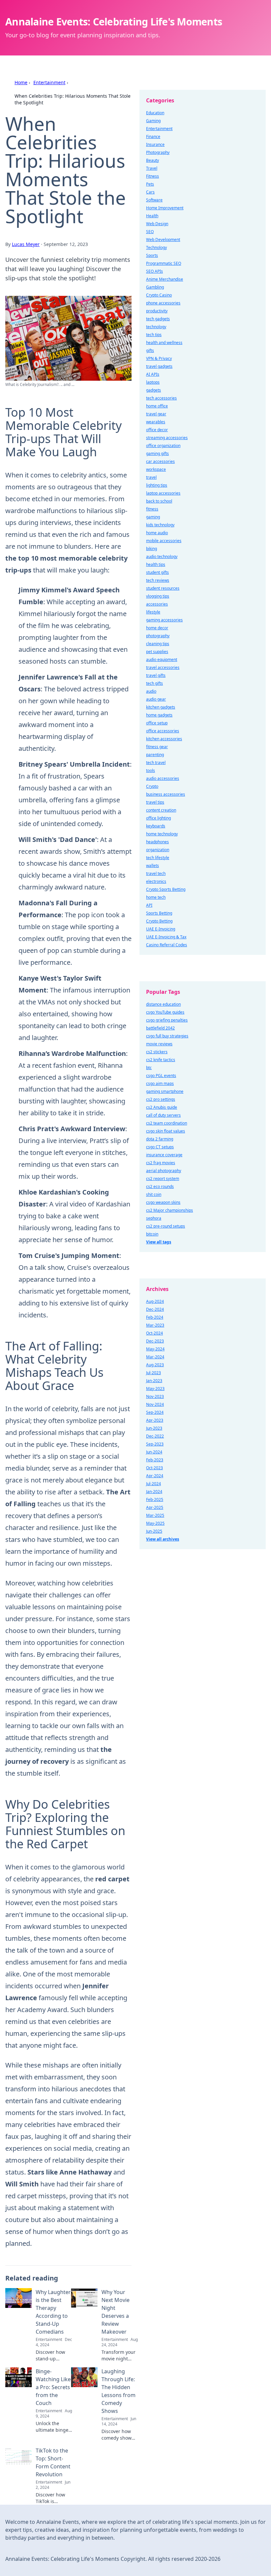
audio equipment (162, 660)
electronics (156, 881)
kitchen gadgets (161, 707)
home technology (162, 834)
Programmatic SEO (164, 263)
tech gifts (155, 683)
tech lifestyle (158, 858)
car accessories (160, 461)
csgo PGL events (161, 1076)
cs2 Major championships (170, 1210)
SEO (150, 232)
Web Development (163, 240)
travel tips (155, 802)
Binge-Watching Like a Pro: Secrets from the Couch (53, 2387)
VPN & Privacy (159, 358)
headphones (157, 842)
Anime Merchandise (165, 279)
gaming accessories (164, 620)
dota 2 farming (160, 1139)
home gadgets (159, 715)
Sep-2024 (155, 1412)
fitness (152, 509)
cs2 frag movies (161, 1163)
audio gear (156, 699)
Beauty (153, 160)
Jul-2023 (154, 1373)
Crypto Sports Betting (166, 889)
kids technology (160, 525)
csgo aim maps (160, 1083)
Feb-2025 (155, 1499)
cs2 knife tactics (161, 1060)
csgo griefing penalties (167, 1020)
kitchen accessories (164, 739)
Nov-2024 (155, 1404)
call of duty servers (163, 1115)
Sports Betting (159, 913)
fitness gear (157, 747)
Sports (152, 255)
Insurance (155, 144)
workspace (156, 469)
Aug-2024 (155, 1301)
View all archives (163, 1539)
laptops (153, 382)
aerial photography (164, 1171)
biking (152, 549)
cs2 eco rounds (160, 1186)
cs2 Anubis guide (162, 1107)
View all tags (159, 1242)
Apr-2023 (155, 1420)
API (149, 905)
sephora (154, 1218)
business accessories (166, 794)
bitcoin (152, 1234)
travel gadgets (159, 366)
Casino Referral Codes (167, 945)
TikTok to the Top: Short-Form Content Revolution (53, 2462)
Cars (150, 192)
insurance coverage (164, 1155)
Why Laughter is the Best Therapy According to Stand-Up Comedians (53, 2312)
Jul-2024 (154, 1484)
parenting (155, 755)
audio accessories (163, 778)
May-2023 (155, 1389)
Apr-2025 (155, 1507)
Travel (152, 168)
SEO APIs (155, 271)
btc (149, 1068)
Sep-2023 (155, 1444)
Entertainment (49, 82)
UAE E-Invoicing (161, 929)
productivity (157, 311)
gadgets (154, 390)
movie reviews (159, 1044)
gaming (153, 517)
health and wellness (164, 343)
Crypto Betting (159, 921)
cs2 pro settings (161, 1099)
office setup (157, 723)
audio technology (162, 557)
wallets (153, 866)
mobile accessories (164, 541)
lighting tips (157, 485)
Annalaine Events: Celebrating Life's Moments (114, 22)
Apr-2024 (155, 1476)
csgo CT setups (160, 1147)
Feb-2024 (155, 1317)
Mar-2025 (155, 1515)
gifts (150, 350)
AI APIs (153, 374)
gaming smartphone (165, 1091)
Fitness (153, 176)
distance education (163, 1004)
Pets (150, 184)
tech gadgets (158, 319)
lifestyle (153, 612)
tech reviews (158, 580)
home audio (157, 533)
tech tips (154, 335)
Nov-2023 (155, 1396)
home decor (157, 628)
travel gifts (156, 675)
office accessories (163, 731)
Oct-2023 (155, 1468)
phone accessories (163, 303)
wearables (156, 422)
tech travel (156, 763)
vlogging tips (158, 596)
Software (154, 200)
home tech (156, 897)
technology (156, 327)
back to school (159, 501)
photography (158, 636)
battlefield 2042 (160, 1028)
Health (152, 216)
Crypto (152, 786)
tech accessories (161, 398)
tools (151, 770)
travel (151, 477)
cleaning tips (158, 644)
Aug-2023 (155, 1365)
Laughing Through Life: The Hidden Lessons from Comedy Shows (118, 2391)
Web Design (157, 224)
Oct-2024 (155, 1333)
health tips (156, 564)
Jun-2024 (154, 1452)
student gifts (157, 572)
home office (157, 406)
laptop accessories (163, 493)
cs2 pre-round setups (166, 1226)
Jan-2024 (154, 1492)
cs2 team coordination (167, 1123)
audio (151, 691)
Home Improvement (165, 208)
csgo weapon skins (163, 1202)
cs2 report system (163, 1179)
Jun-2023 (154, 1428)
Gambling (155, 287)
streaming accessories (167, 438)
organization (158, 850)
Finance (153, 137)
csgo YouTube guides (165, 1012)
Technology (156, 247)
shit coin (154, 1194)
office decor (157, 430)
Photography (158, 152)
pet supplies (157, 652)
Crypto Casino (159, 295)
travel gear (156, 414)
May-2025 (155, 1523)
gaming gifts (157, 453)
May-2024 (155, 1349)
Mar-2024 (155, 1357)
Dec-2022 (155, 1436)
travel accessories (163, 667)
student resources (163, 588)
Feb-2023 (155, 1460)
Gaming (153, 121)
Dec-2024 (155, 1309)
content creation (161, 810)
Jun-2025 (154, 1531)
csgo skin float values (166, 1131)
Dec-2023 (155, 1341)
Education (155, 113)
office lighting (158, 818)
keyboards (156, 826)
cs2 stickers (157, 1052)
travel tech (156, 873)
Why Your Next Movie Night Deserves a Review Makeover (116, 2312)
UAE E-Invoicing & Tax (166, 937)
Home (21, 82)
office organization (163, 446)
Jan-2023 (154, 1381)
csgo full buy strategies (167, 1036)
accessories (157, 604)
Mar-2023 (155, 1325)
